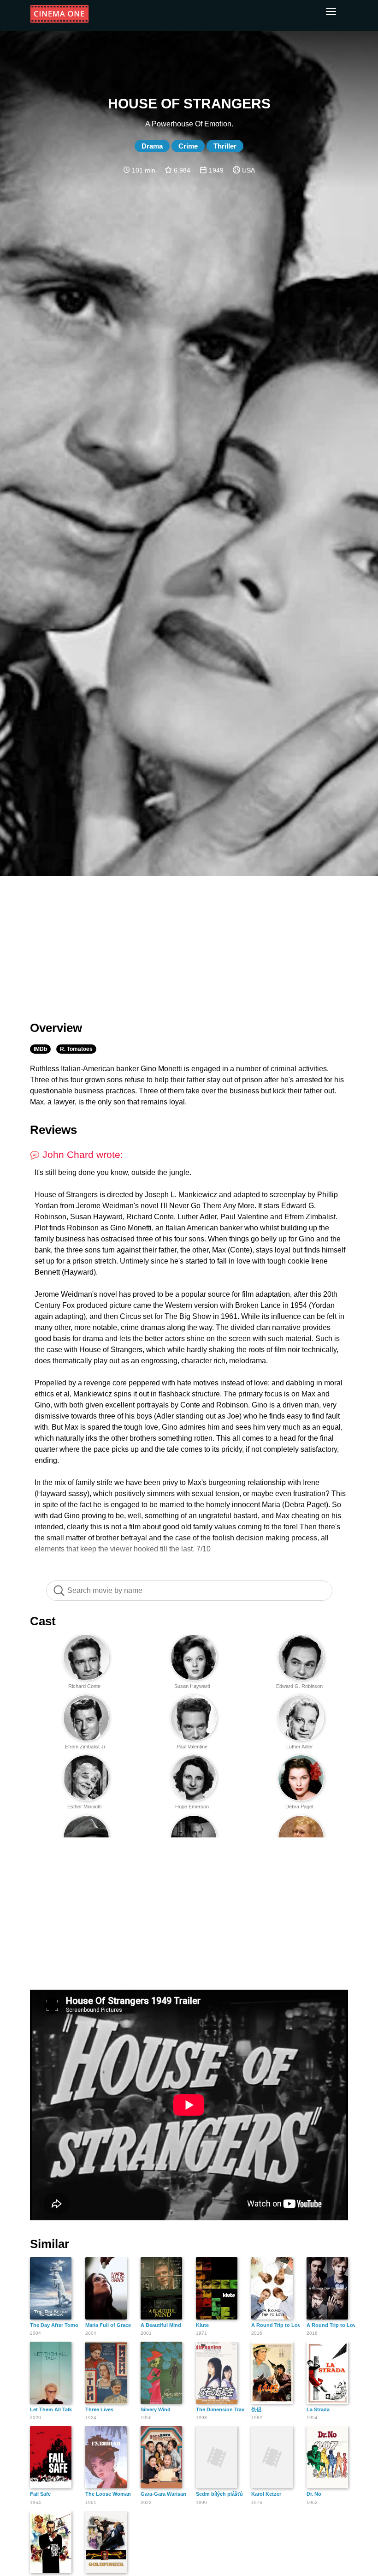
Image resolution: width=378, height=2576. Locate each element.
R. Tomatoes (76, 1049)
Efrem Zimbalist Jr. (85, 1747)
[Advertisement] (189, 943)
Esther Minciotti (84, 1807)
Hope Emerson (192, 1807)
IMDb (40, 1049)
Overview (56, 1028)
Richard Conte (84, 1686)
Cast (43, 1621)
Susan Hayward (192, 1686)
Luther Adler (300, 1747)
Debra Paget (299, 1807)
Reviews (53, 1130)
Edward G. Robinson (299, 1686)
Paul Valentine (192, 1747)
